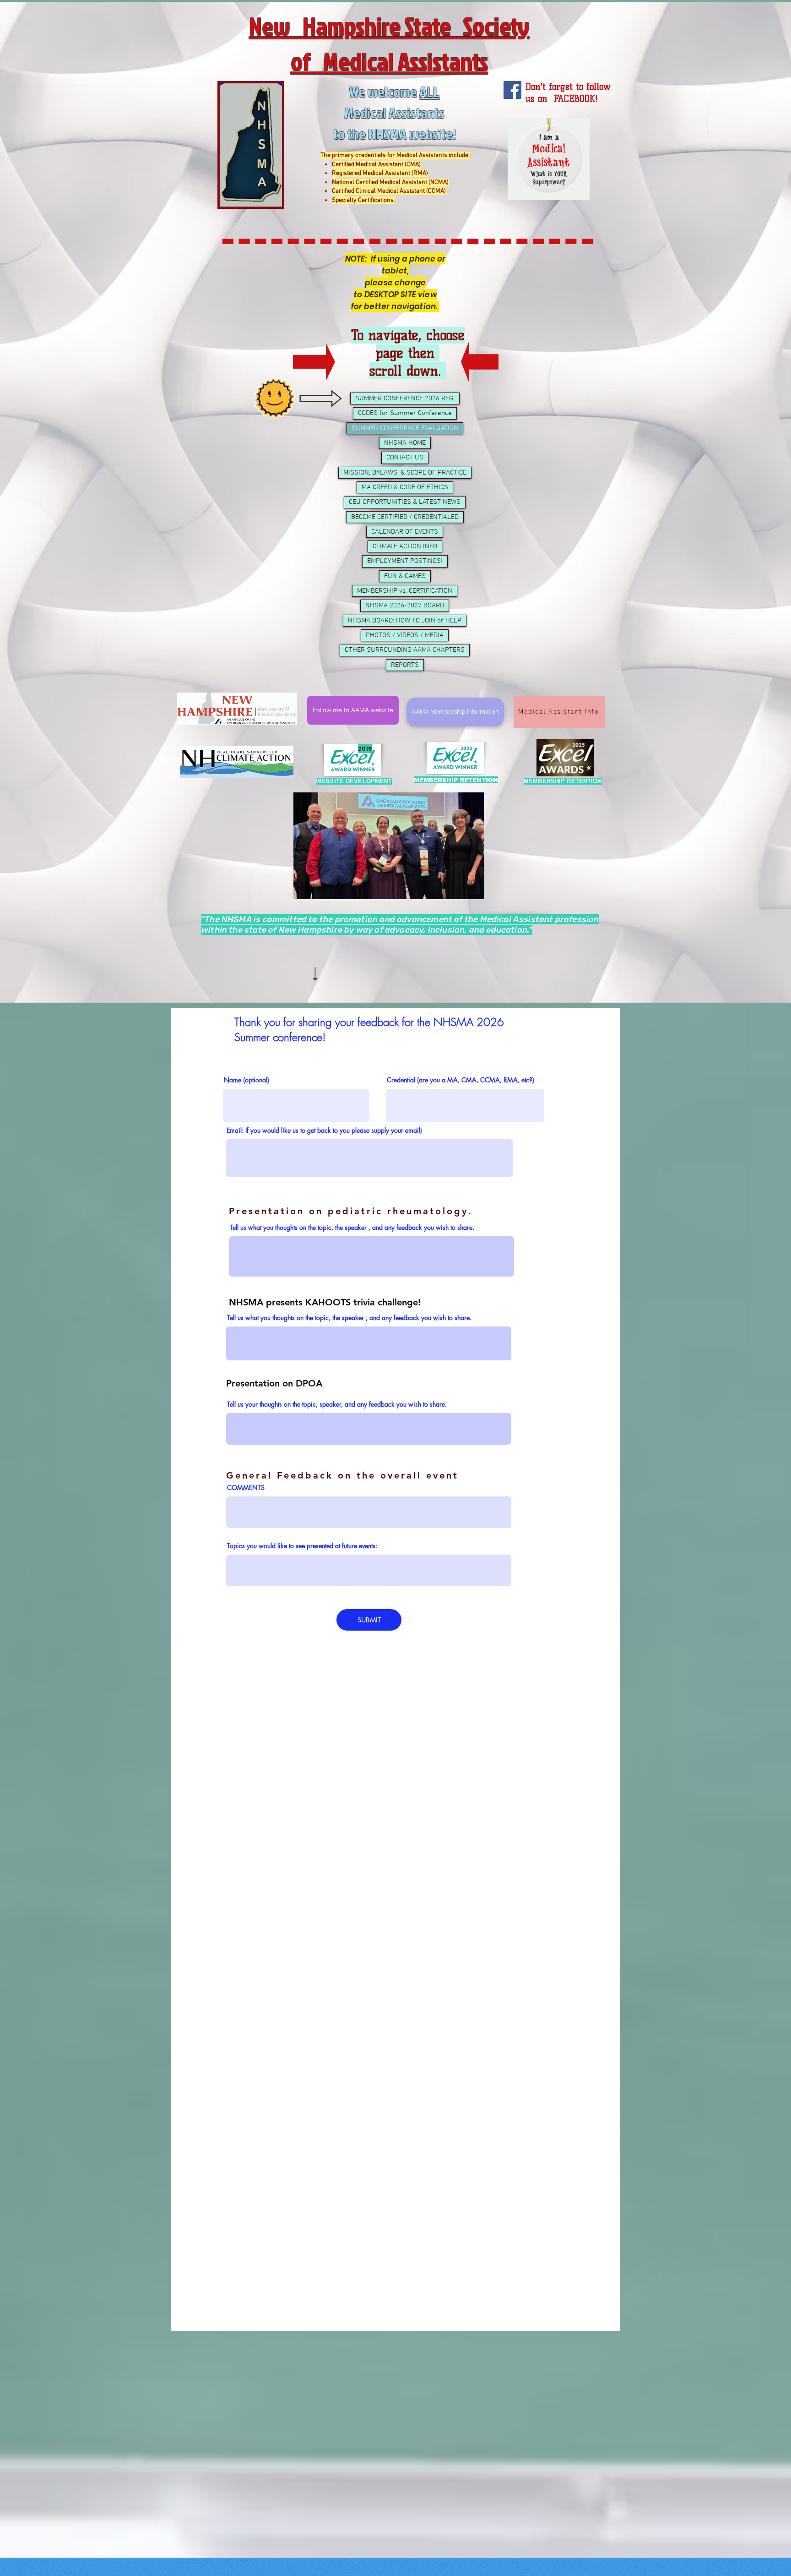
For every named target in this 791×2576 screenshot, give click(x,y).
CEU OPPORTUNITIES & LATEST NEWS (405, 502)
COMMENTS (246, 1488)
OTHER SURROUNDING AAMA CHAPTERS (405, 650)
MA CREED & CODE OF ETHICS (405, 487)
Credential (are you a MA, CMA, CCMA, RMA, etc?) (461, 1080)
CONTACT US (405, 458)
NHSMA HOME (405, 443)
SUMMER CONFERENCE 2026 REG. (405, 398)
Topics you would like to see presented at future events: (302, 1546)
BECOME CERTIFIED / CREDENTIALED (405, 517)
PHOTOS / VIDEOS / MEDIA (405, 635)
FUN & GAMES (405, 576)
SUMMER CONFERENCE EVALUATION (405, 428)
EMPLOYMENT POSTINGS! (405, 561)
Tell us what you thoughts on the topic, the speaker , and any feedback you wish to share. (352, 1228)
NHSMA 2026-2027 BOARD (405, 606)
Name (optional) (247, 1080)
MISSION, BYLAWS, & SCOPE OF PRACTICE (405, 473)
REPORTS (405, 665)
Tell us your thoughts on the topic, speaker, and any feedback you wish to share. (337, 1404)
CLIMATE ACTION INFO (405, 546)
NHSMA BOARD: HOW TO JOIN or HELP (405, 621)
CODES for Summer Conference (405, 413)
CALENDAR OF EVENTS (405, 532)
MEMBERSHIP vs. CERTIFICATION (405, 591)
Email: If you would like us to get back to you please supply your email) (324, 1130)
